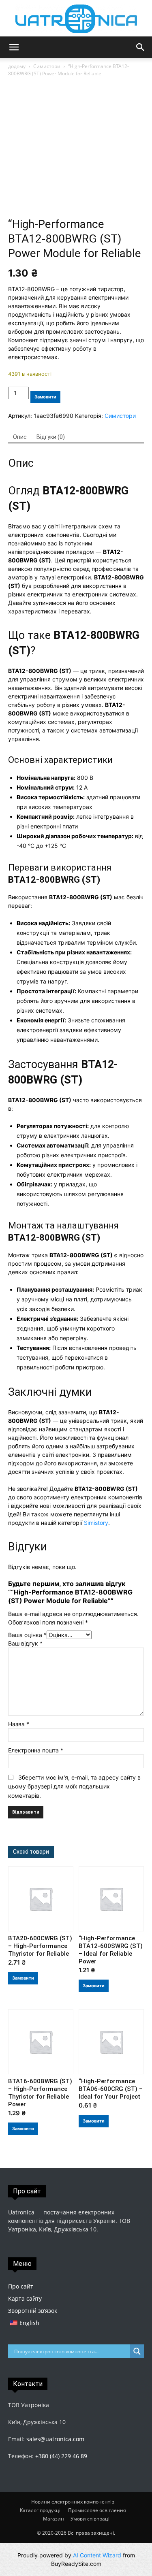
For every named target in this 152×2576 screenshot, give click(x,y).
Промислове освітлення (97, 2510)
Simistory (96, 1523)
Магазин (54, 2519)
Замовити (45, 397)
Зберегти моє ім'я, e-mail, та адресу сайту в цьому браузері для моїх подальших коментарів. (74, 1786)
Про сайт (21, 2286)
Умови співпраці (90, 2519)
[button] (14, 47)
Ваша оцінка (27, 1635)
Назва (19, 1724)
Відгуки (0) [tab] (51, 437)
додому (17, 66)
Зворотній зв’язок (33, 2311)
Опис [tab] (20, 437)
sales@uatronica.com (55, 2439)
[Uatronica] (76, 19)
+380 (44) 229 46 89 (61, 2456)
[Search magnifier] (137, 2351)
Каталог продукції (41, 2510)
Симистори (47, 66)
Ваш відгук (25, 1643)
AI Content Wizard (97, 2555)
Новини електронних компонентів (73, 2502)
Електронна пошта (36, 1750)
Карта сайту (25, 2298)
